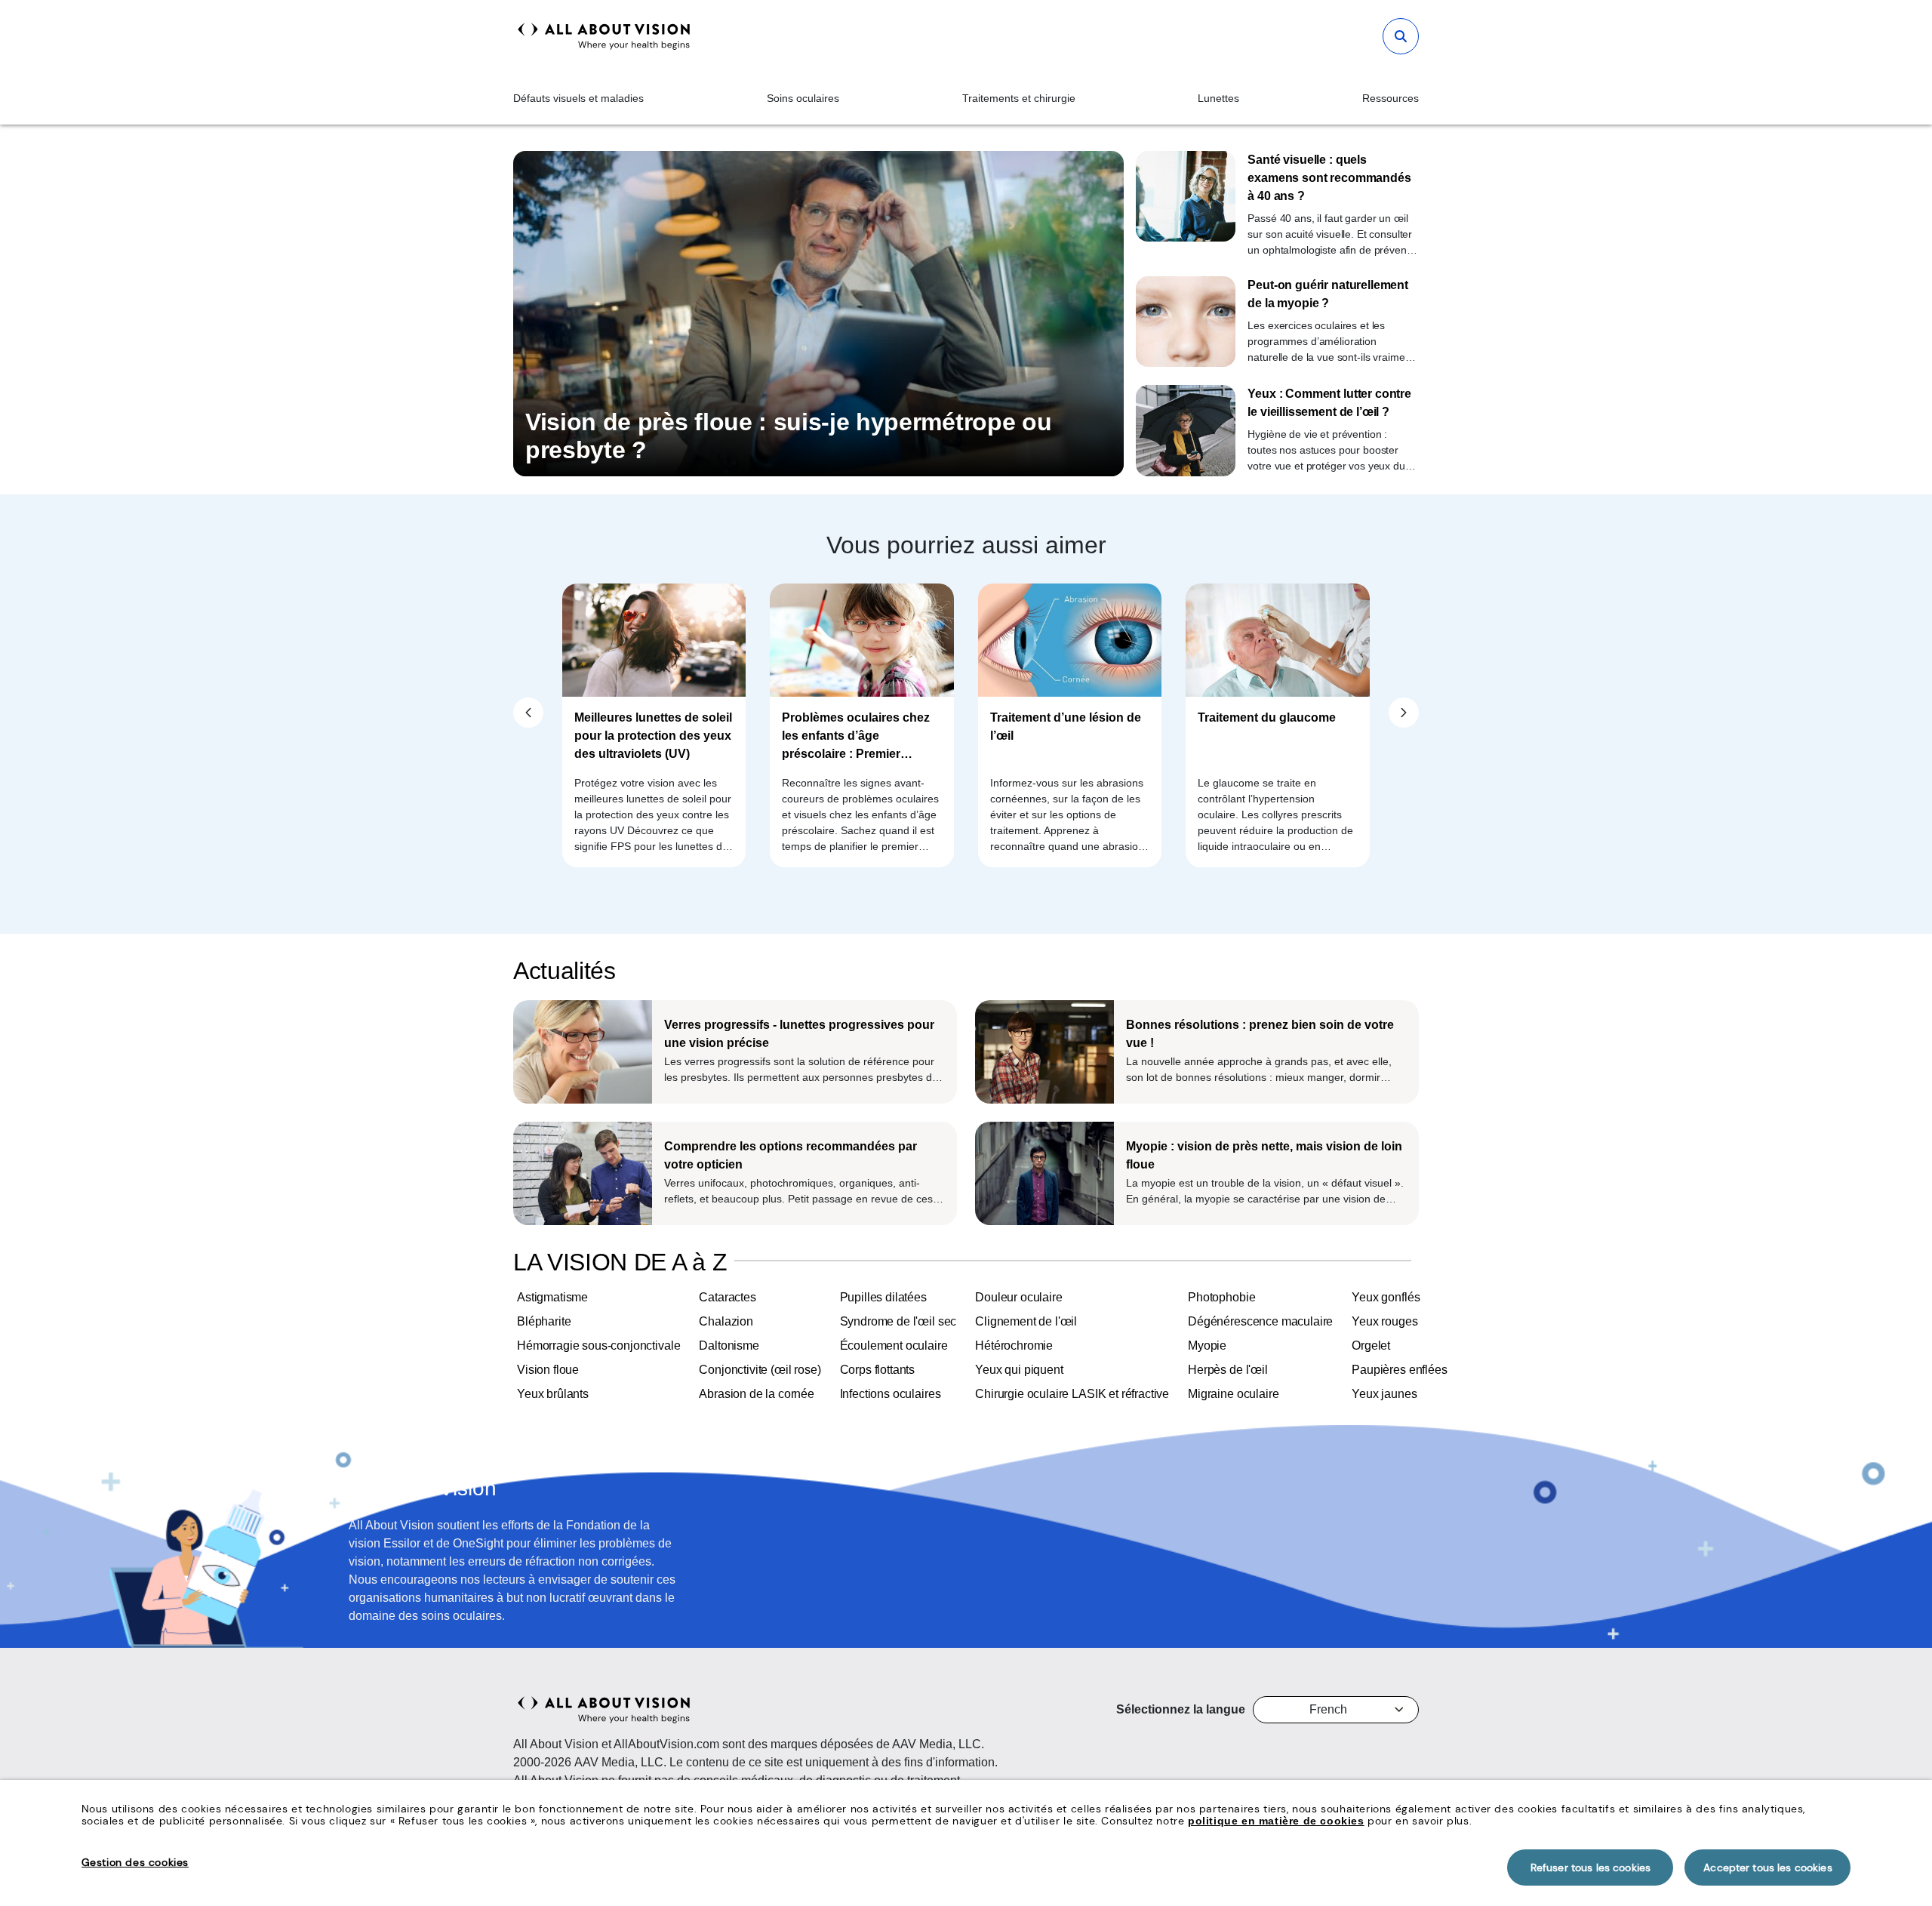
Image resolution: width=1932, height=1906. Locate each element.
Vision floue (548, 1370)
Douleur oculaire (1018, 1297)
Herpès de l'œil (1228, 1370)
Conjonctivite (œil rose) (760, 1370)
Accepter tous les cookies (1768, 1868)
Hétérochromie (1014, 1346)
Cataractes (727, 1297)
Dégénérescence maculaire (1260, 1321)
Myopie (1207, 1346)
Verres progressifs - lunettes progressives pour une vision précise (799, 1034)
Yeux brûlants (553, 1394)
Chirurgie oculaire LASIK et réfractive (1072, 1394)
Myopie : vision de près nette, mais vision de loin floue (1264, 1155)
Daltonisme (729, 1346)
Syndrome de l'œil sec (898, 1321)
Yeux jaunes (1384, 1394)
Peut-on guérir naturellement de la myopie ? (1328, 294)
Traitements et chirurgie (1019, 98)
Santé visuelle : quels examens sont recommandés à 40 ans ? (1329, 178)
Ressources (1391, 98)
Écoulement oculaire (894, 1346)
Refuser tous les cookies (1591, 1868)
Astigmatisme (552, 1297)
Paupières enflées (1399, 1370)
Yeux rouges (1384, 1321)
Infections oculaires (891, 1394)
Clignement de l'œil (1026, 1321)
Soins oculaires (803, 98)
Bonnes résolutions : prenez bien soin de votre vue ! (1260, 1034)
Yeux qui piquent (1019, 1370)
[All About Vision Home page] (604, 36)
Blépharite (544, 1321)
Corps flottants (878, 1370)
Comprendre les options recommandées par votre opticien (791, 1155)
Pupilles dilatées (883, 1297)
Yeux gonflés (1386, 1297)
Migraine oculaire (1233, 1394)
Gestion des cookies (135, 1862)
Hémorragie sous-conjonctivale (598, 1346)
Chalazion (726, 1321)
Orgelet (1371, 1346)
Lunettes (1218, 98)
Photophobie (1221, 1297)
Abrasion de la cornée (757, 1394)
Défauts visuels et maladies (578, 98)
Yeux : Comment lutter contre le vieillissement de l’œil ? (1329, 403)
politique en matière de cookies (1276, 1821)
